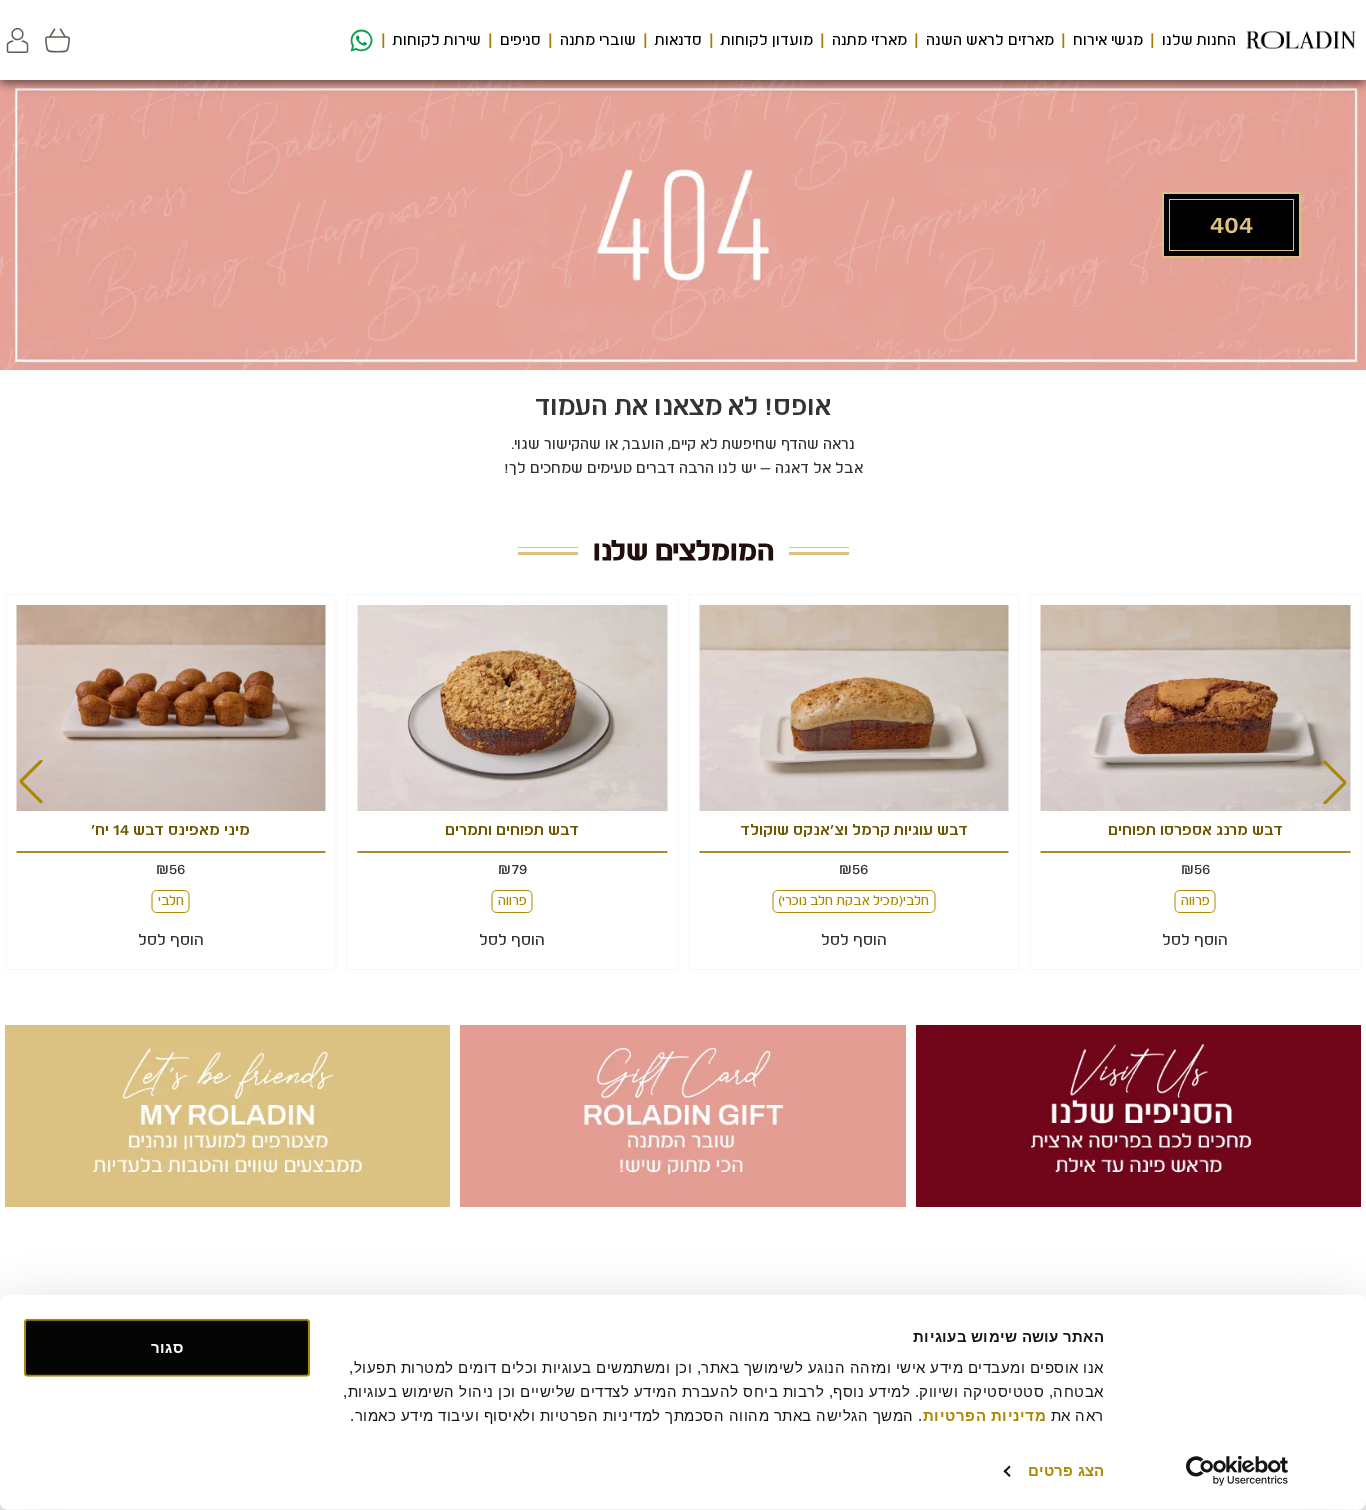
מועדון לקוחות (767, 40)
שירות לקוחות (437, 40)
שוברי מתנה (598, 40)
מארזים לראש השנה (990, 40)
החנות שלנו (1199, 40)
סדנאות (678, 40)
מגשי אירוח (1108, 40)
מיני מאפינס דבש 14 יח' (170, 830)
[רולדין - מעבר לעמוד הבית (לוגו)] (1301, 40)
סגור (166, 1347)
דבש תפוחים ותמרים (512, 830)
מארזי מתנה (869, 40)
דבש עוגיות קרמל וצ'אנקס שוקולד (854, 830)
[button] (17, 40)
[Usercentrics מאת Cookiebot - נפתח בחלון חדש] (1237, 1471)
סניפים (520, 40)
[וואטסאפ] (359, 40)
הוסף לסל (1195, 940)
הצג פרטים (1066, 1470)
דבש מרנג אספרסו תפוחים (1195, 830)
